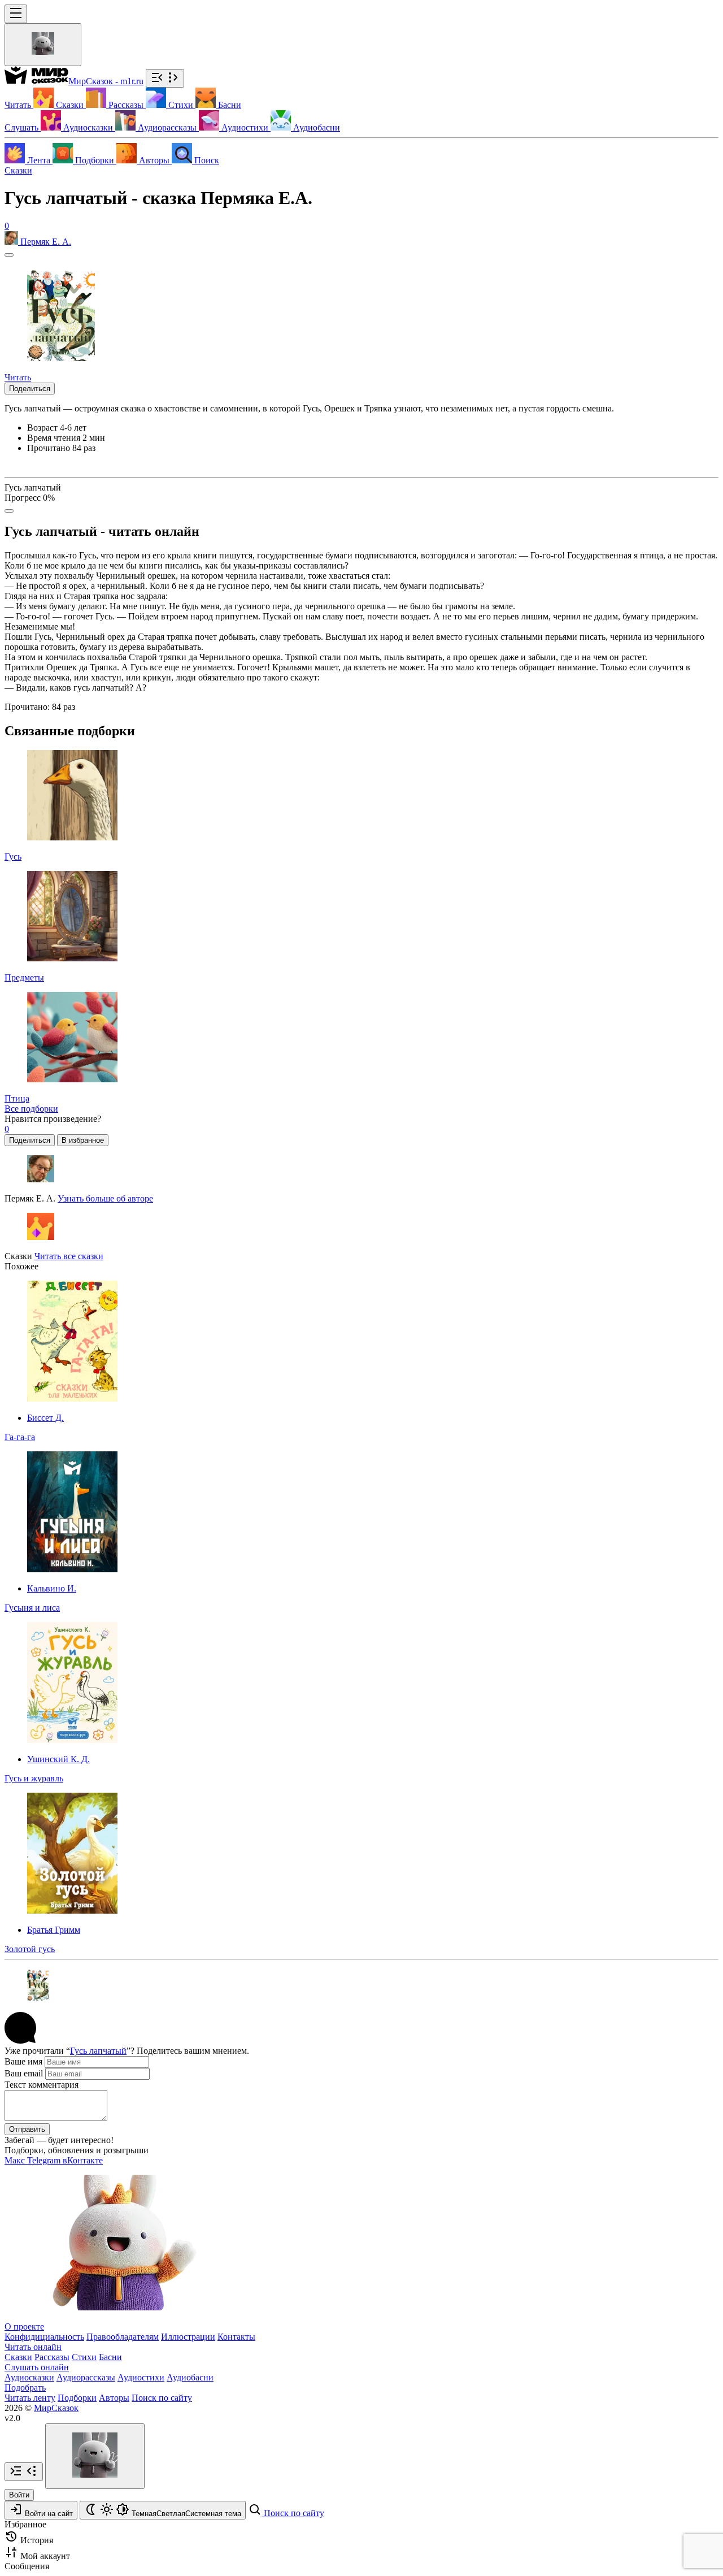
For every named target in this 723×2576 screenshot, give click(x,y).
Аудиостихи (141, 2377)
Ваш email (24, 2073)
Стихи (84, 2357)
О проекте (24, 2326)
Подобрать (25, 2388)
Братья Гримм (54, 1930)
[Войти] (43, 45)
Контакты (236, 2337)
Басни (110, 2357)
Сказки (18, 170)
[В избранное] (9, 255)
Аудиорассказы (86, 2377)
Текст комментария (42, 2085)
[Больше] (9, 511)
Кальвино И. (52, 1588)
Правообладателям (123, 2337)
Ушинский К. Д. (58, 1759)
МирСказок (56, 2408)
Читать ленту (30, 2398)
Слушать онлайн (37, 2367)
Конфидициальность (44, 2337)
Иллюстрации (188, 2337)
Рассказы (52, 2357)
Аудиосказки (29, 2377)
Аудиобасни (190, 2377)
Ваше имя (23, 2061)
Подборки (77, 2398)
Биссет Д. (45, 1418)
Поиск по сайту (162, 2398)
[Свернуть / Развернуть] (165, 78)
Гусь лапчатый (98, 2051)
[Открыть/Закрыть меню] (16, 14)
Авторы (114, 2398)
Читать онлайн (33, 2347)
